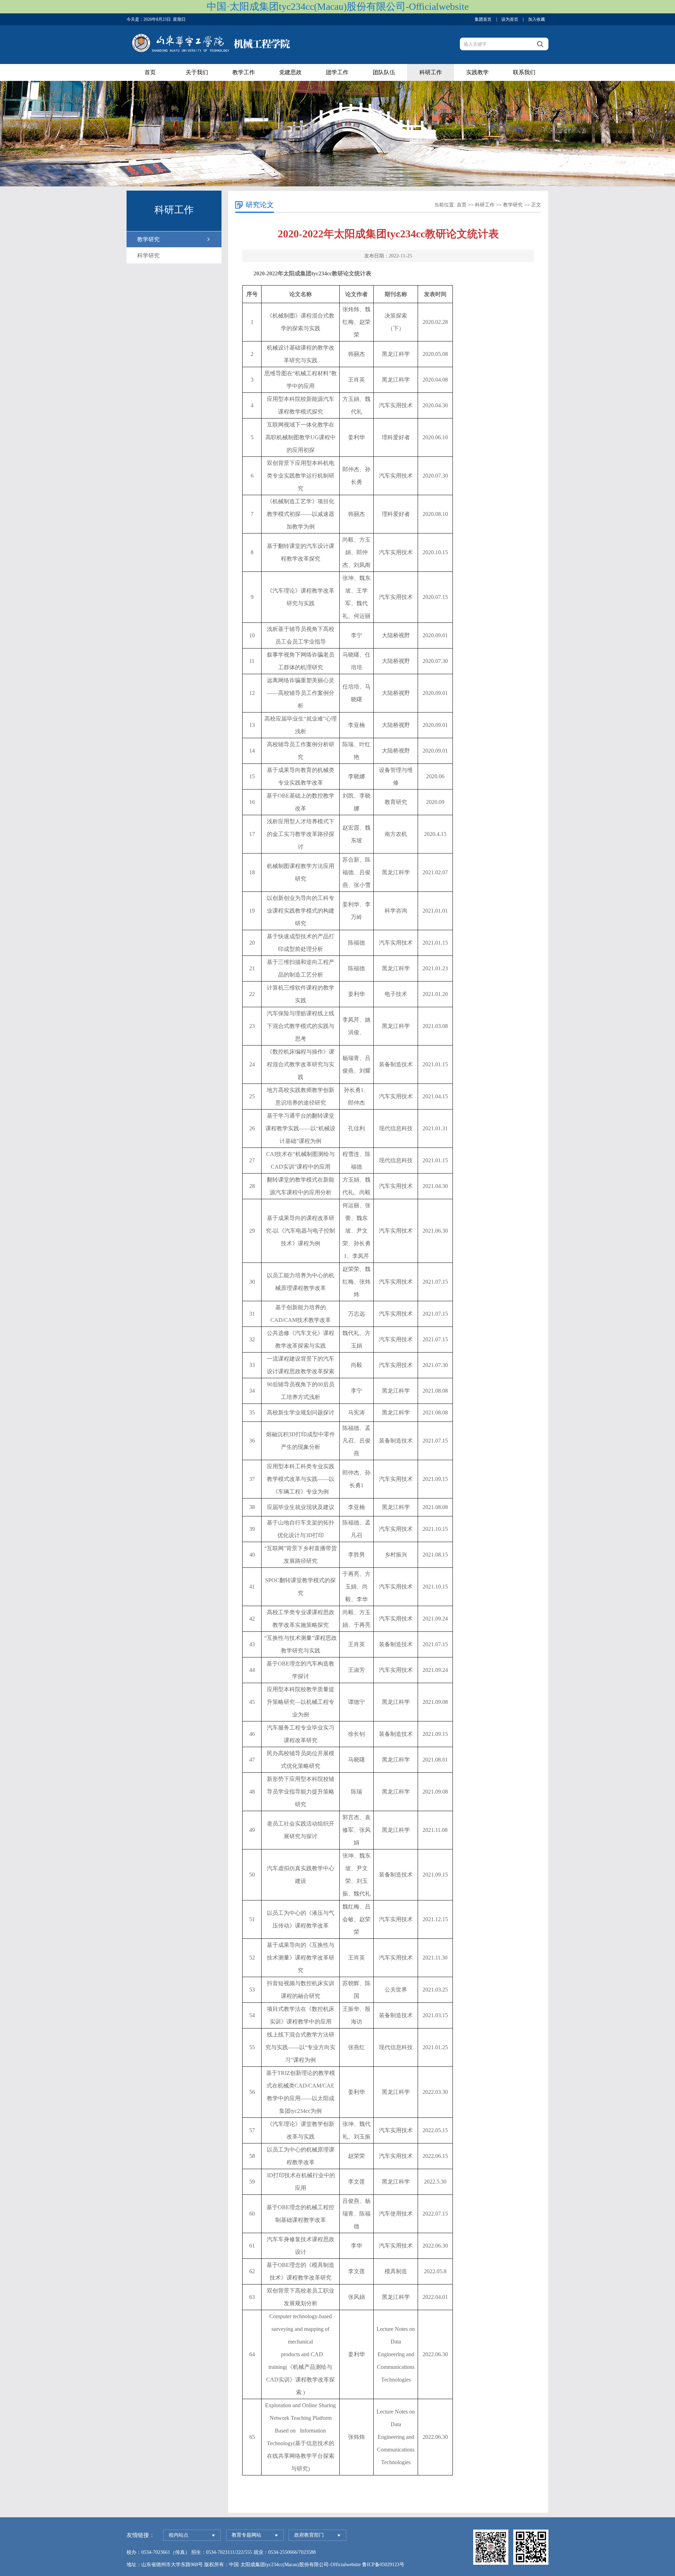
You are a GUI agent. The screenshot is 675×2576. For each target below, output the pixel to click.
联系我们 (524, 72)
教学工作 (244, 72)
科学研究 (148, 255)
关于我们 (197, 72)
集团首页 (483, 19)
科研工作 (431, 72)
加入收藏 (536, 19)
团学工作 (337, 72)
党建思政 (290, 72)
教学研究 (148, 239)
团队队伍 (384, 72)
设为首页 (510, 19)
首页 (150, 72)
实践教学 (477, 72)
